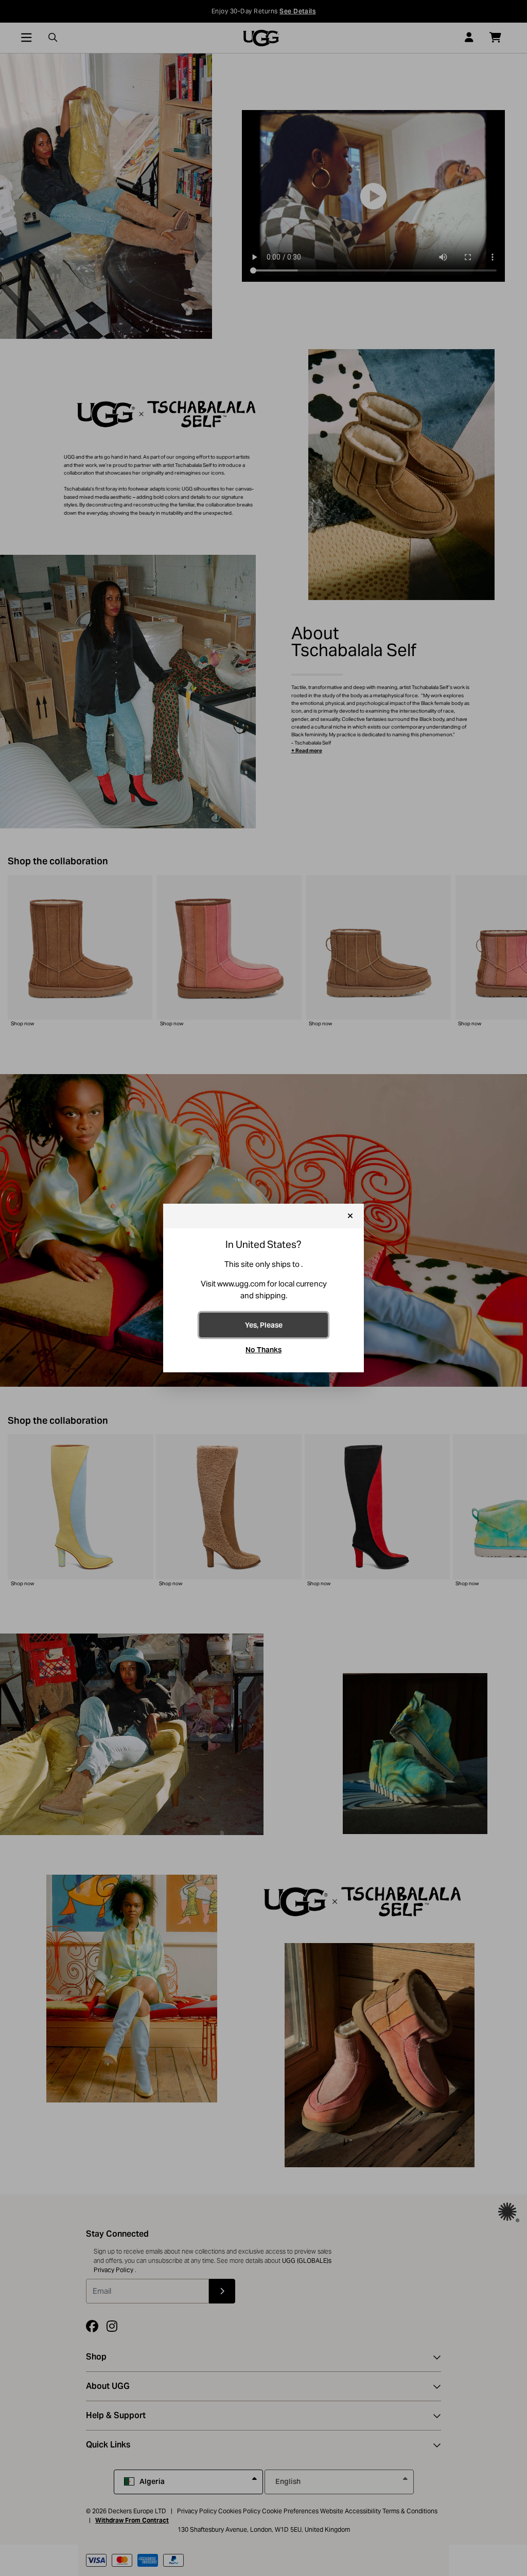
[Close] (350, 1216)
